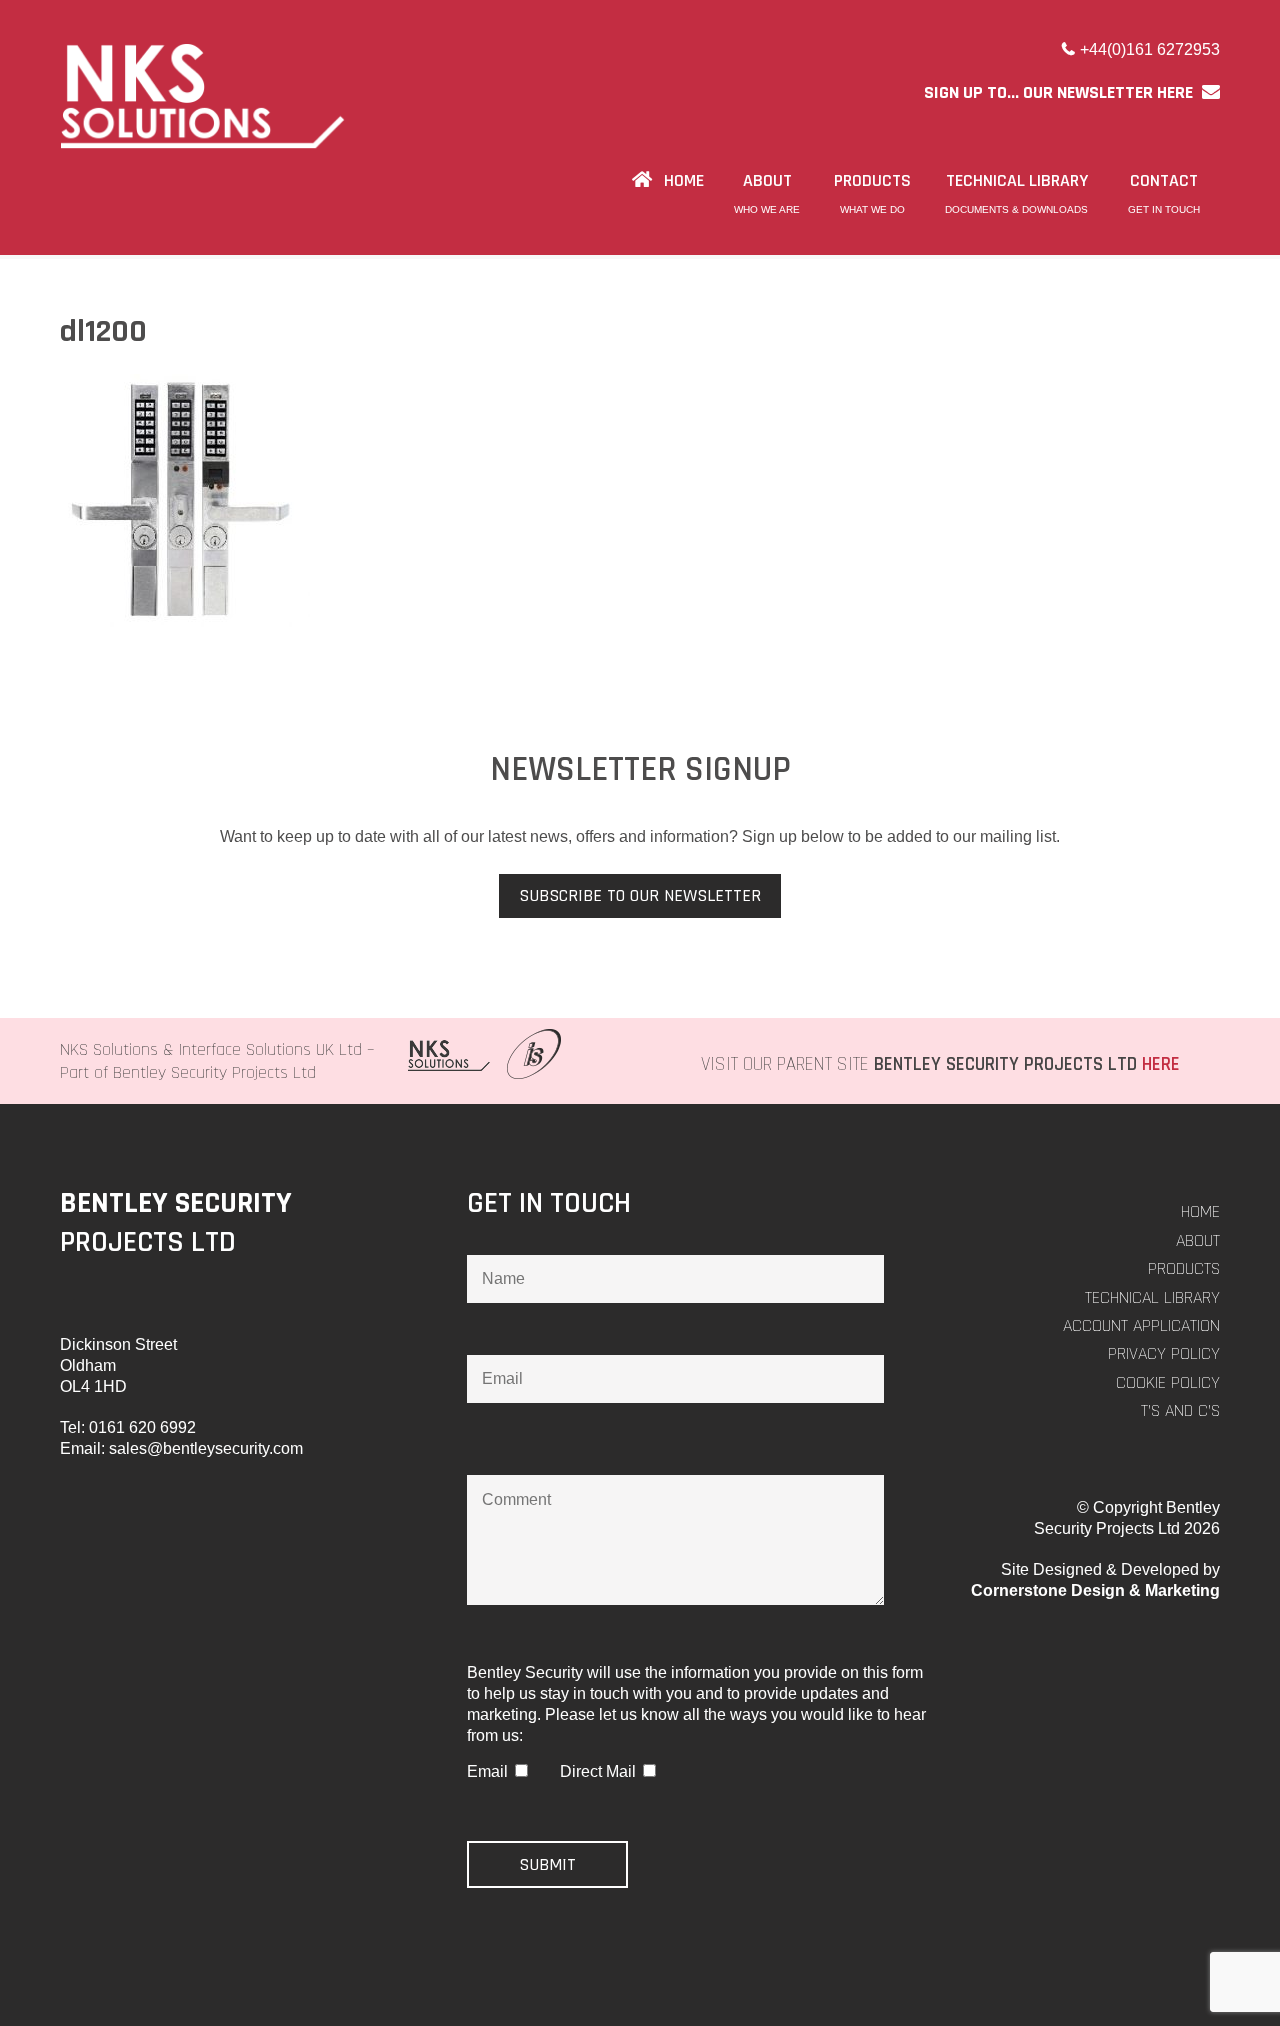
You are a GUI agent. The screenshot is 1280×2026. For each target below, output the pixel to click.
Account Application (1141, 1325)
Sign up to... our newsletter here (1060, 92)
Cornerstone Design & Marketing (1095, 1590)
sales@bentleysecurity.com (206, 1448)
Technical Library (1152, 1297)
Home (1200, 1211)
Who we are (767, 209)
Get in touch (1164, 209)
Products (1184, 1268)
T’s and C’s (1180, 1410)
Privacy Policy (1164, 1353)
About (1198, 1240)
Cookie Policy (1168, 1382)
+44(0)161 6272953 (1150, 49)
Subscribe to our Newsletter (640, 895)
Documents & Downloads (1016, 209)
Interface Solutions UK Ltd (270, 1049)
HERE (1161, 1064)
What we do (872, 209)
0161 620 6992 (142, 1427)
